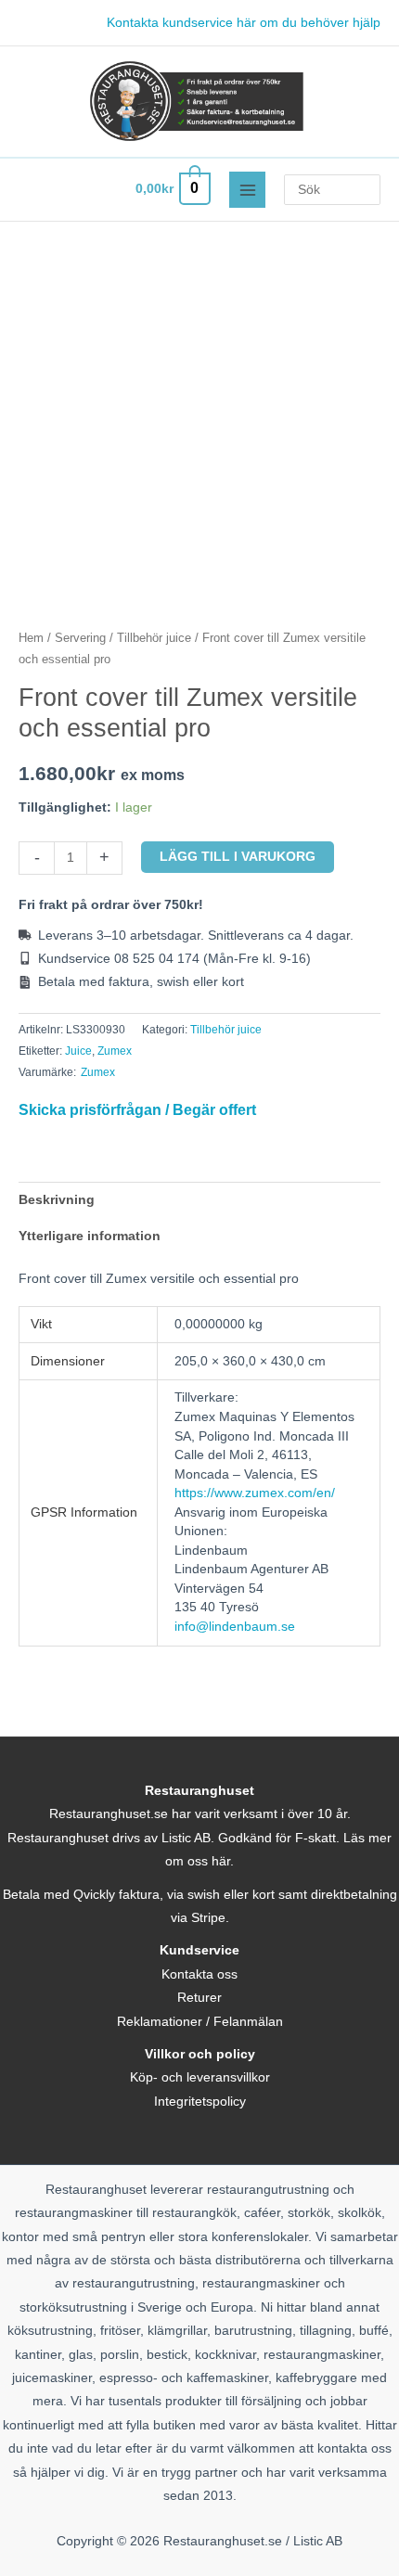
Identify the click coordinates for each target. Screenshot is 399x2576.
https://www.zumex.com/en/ (255, 1493)
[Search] (370, 190)
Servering (80, 638)
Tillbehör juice (154, 638)
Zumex (115, 1051)
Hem (31, 638)
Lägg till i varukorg (238, 857)
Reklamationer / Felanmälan (200, 2022)
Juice (78, 1051)
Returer (199, 1998)
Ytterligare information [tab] (90, 1236)
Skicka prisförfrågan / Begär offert (137, 1109)
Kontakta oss (199, 1974)
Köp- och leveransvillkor (200, 2077)
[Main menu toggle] (247, 190)
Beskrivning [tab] (57, 1200)
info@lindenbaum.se (235, 1627)
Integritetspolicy (200, 2102)
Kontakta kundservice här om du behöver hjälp (244, 23)
